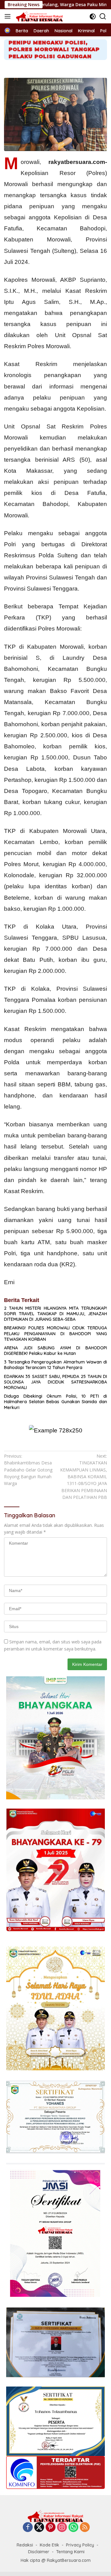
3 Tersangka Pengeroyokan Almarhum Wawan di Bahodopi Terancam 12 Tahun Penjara (55, 1365)
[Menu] (9, 16)
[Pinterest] (51, 2528)
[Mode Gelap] (93, 16)
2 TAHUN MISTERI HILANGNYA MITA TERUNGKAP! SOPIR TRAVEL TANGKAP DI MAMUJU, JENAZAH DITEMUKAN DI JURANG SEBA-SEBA (55, 1314)
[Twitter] (39, 2528)
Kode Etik (49, 2545)
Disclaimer (39, 2552)
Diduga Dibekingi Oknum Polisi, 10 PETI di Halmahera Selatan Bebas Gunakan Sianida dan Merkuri (55, 1402)
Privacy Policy (80, 2545)
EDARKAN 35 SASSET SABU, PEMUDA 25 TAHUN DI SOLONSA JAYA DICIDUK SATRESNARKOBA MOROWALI (55, 1382)
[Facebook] (28, 2528)
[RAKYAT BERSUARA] (39, 16)
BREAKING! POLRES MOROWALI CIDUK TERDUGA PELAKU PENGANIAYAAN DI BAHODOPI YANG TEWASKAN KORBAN (55, 1333)
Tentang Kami (70, 2552)
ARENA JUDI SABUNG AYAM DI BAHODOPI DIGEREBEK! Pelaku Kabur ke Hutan (55, 1351)
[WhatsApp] (73, 2528)
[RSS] (85, 2528)
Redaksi (25, 2545)
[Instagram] (62, 2528)
